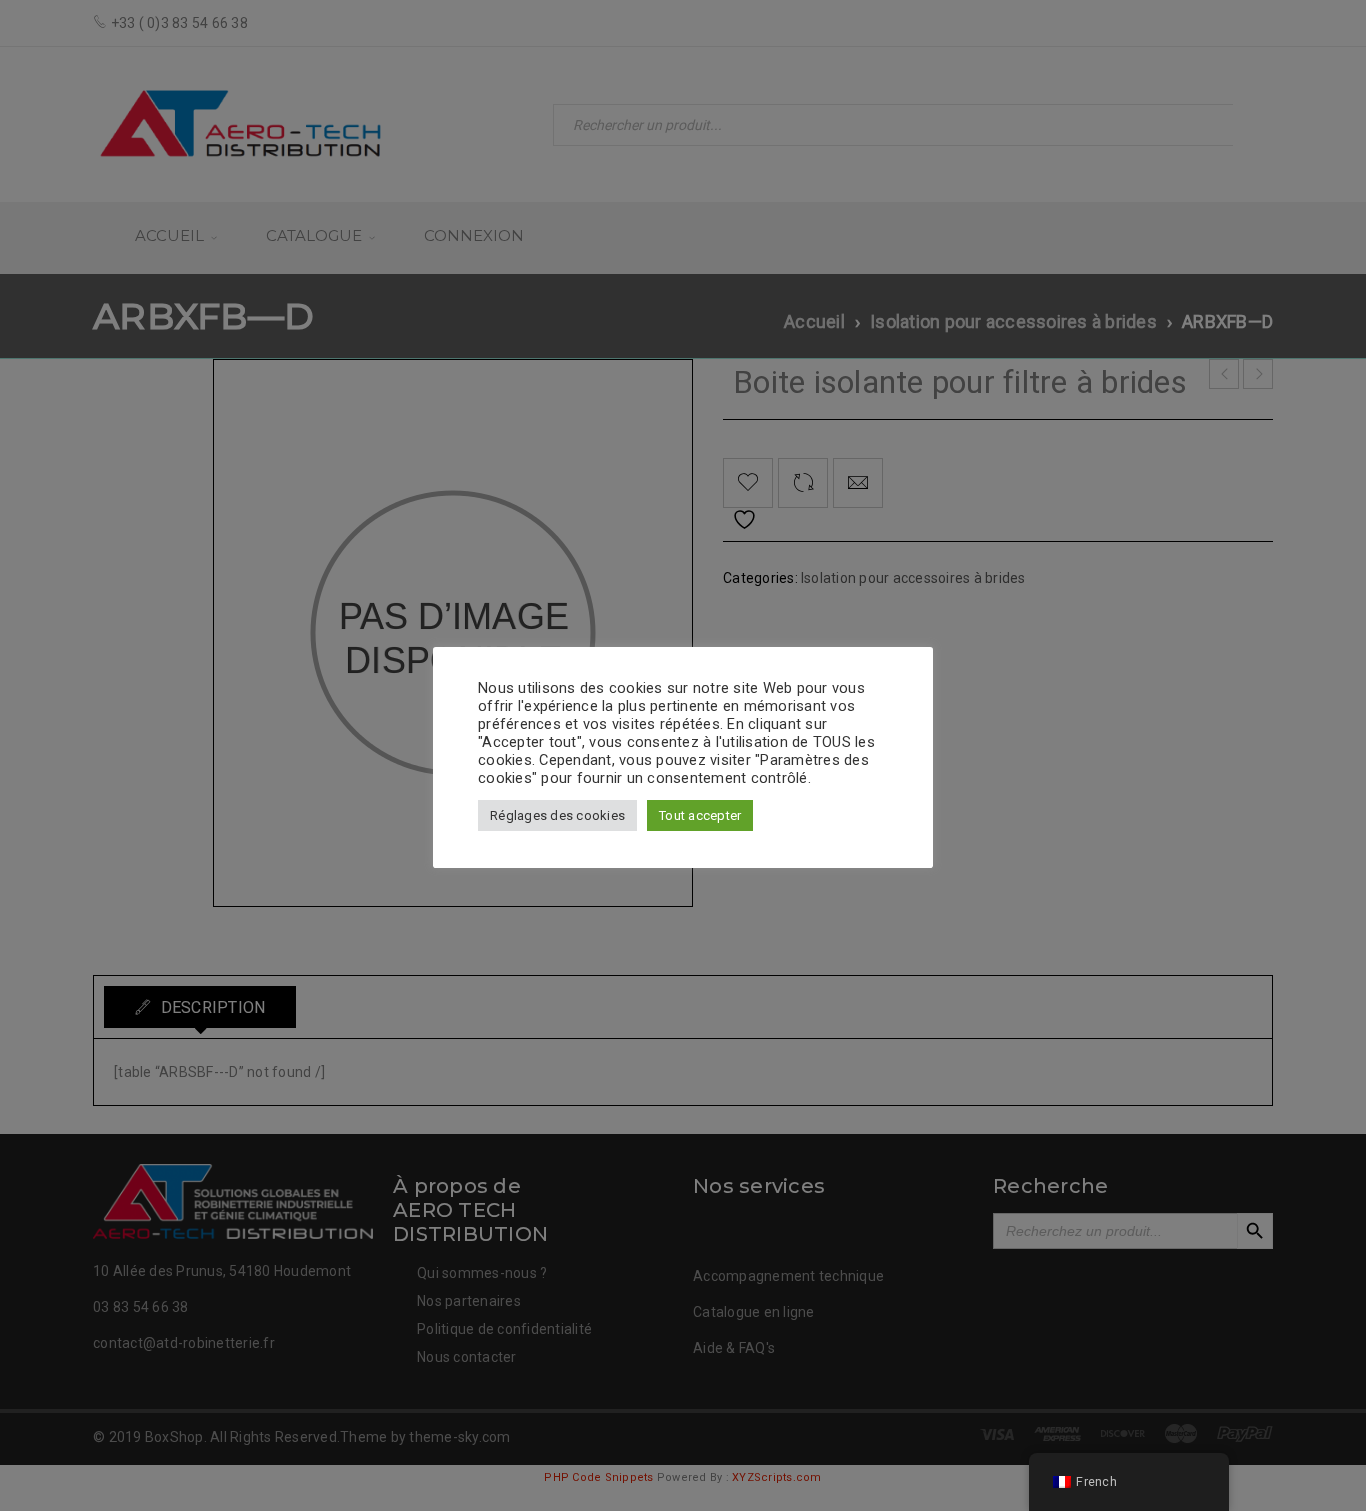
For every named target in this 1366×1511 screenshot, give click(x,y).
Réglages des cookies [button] (557, 815)
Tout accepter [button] (700, 815)
